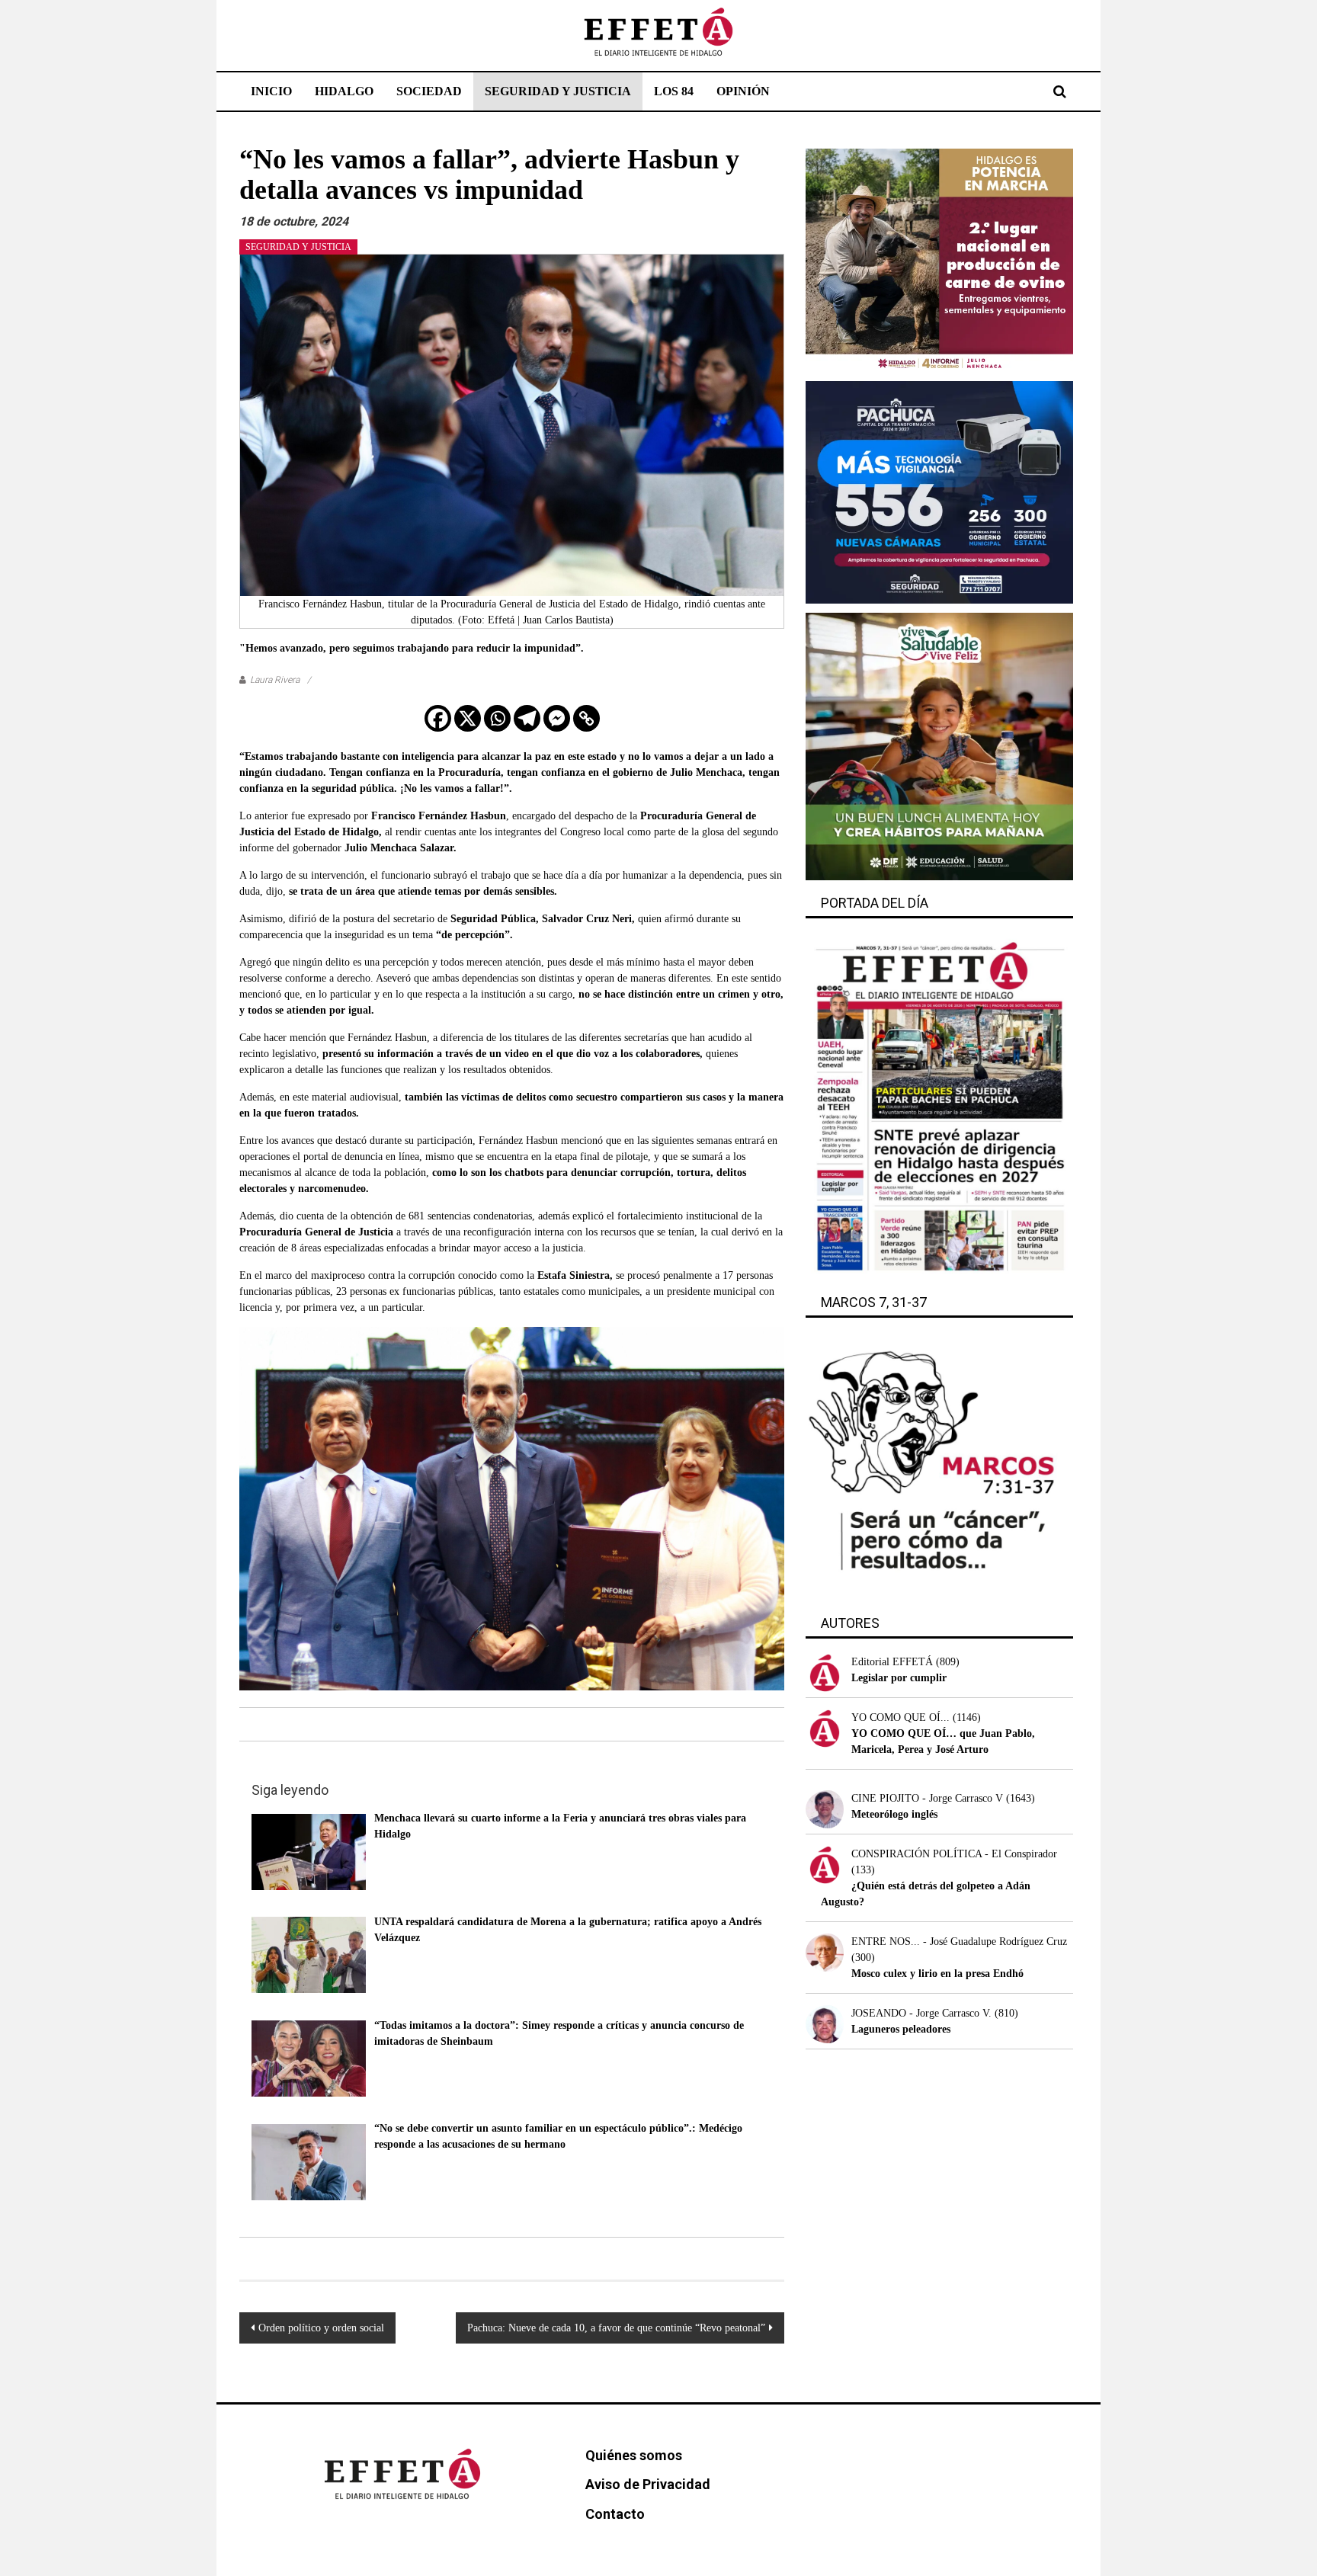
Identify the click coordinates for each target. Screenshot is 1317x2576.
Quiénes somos (634, 2455)
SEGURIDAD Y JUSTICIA (558, 91)
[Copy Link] (586, 718)
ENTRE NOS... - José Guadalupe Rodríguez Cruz (959, 1942)
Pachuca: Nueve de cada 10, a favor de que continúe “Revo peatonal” (616, 2328)
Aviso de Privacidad (648, 2484)
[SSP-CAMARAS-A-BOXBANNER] (939, 491)
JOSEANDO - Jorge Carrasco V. (921, 2013)
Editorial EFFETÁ (892, 1662)
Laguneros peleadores (901, 2029)
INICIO (271, 91)
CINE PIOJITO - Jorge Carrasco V (927, 1798)
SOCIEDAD (429, 91)
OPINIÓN (743, 91)
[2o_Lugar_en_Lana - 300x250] (939, 260)
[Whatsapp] (497, 718)
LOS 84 (674, 91)
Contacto (615, 2514)
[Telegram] (527, 718)
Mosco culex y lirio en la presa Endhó (937, 1974)
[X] (468, 718)
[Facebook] (438, 718)
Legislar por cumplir (899, 1678)
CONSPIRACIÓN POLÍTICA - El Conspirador (954, 1854)
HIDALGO (344, 91)
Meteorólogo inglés (894, 1814)
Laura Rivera (275, 680)
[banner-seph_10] (939, 746)
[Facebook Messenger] (557, 718)
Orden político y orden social (321, 2328)
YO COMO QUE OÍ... (900, 1717)
